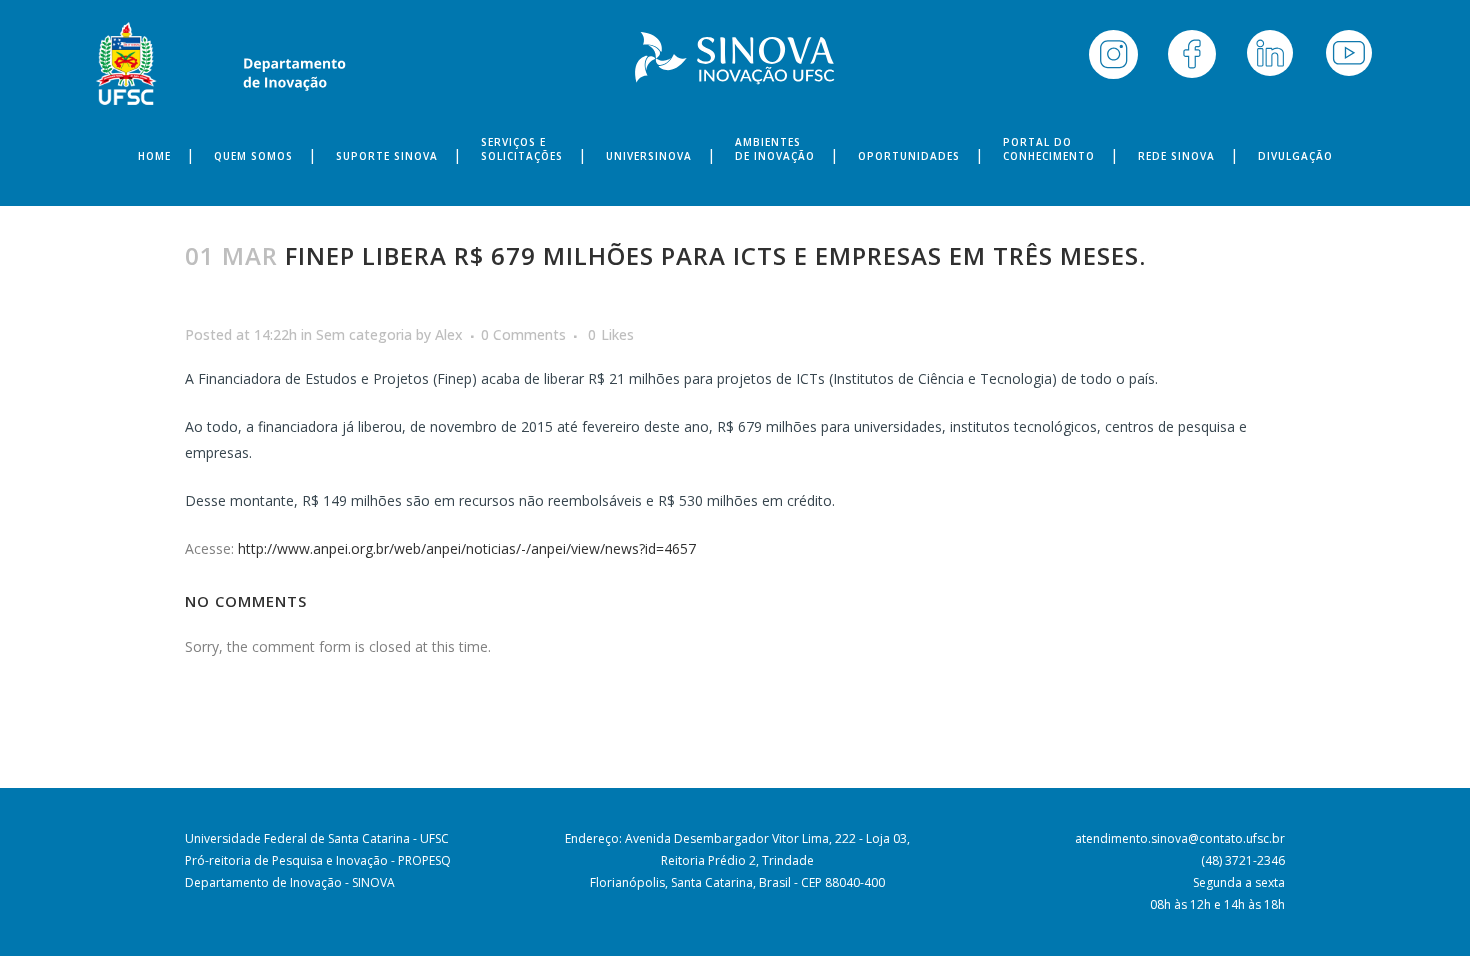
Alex (449, 334)
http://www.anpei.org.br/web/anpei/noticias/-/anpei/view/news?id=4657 (467, 548)
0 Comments (523, 334)
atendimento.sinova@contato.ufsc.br (1180, 838)
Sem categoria (364, 334)
